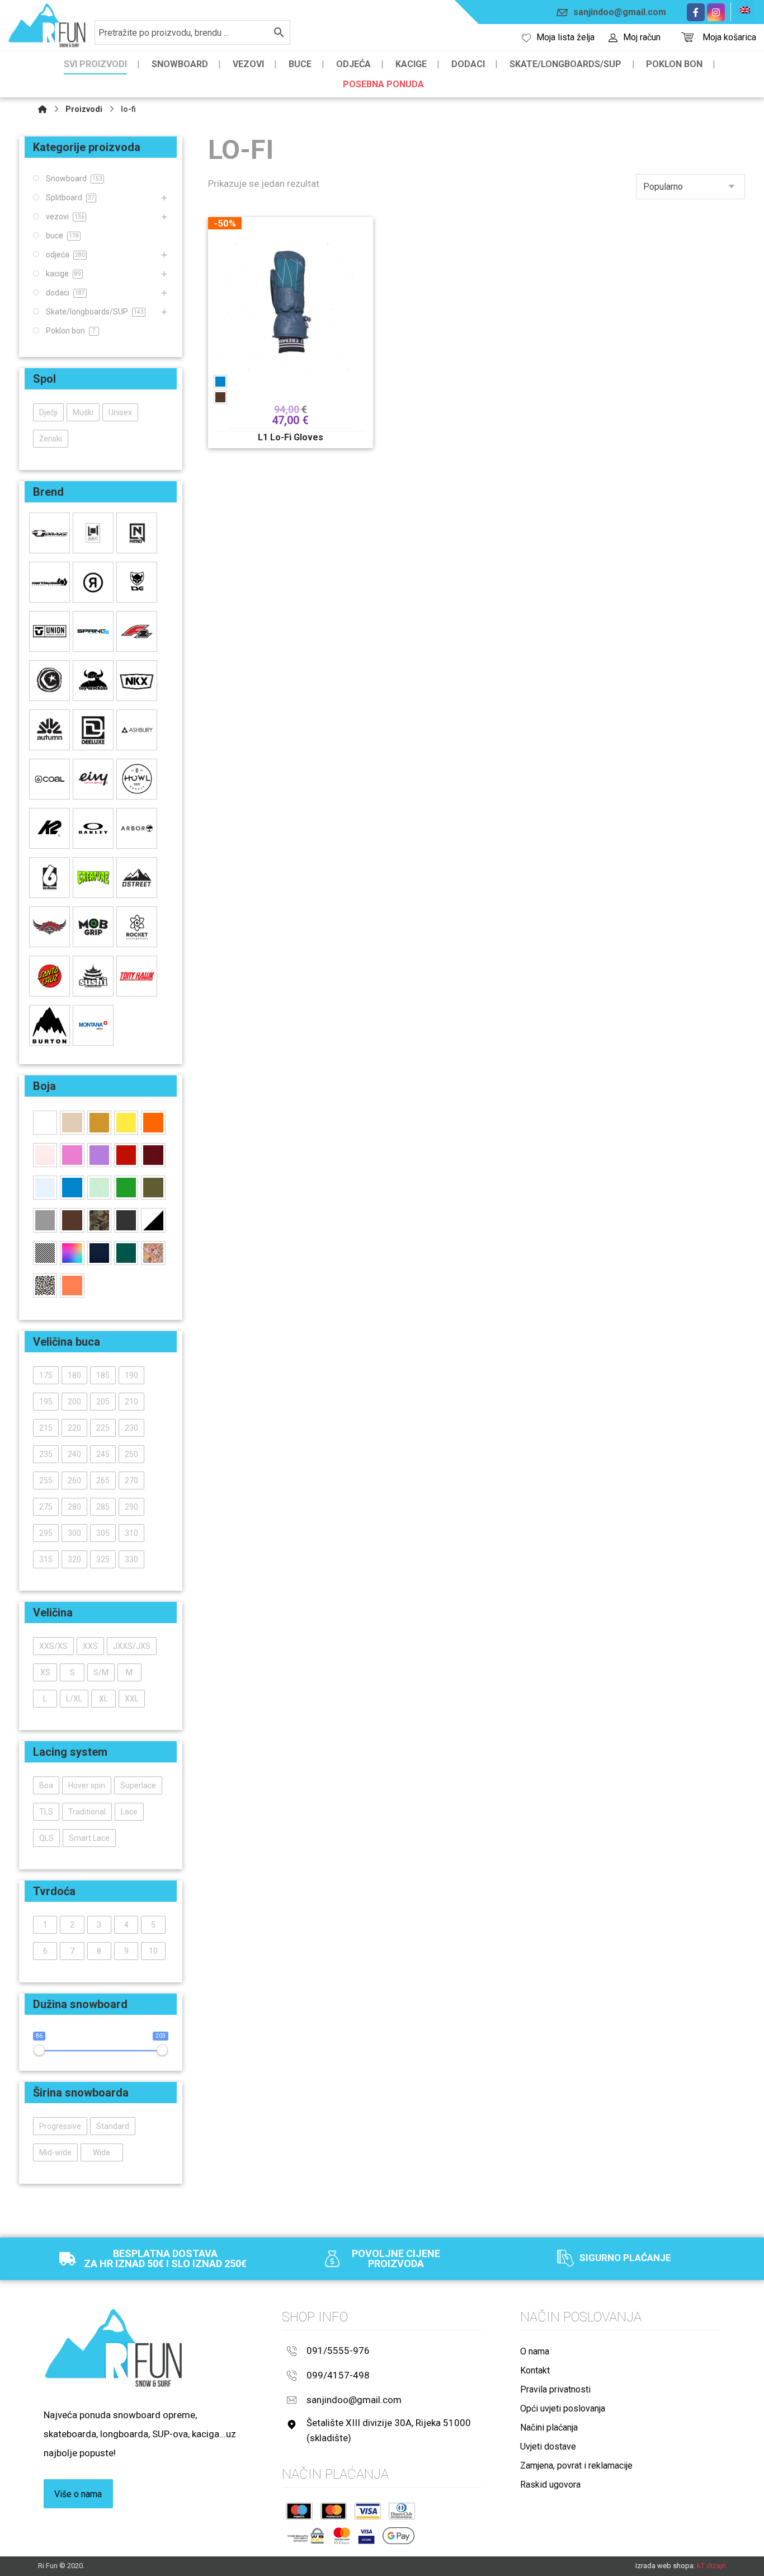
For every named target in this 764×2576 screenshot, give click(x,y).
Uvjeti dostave (548, 2446)
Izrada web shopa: (665, 2566)
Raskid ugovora (550, 2485)
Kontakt (535, 2370)
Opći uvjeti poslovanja (563, 2408)
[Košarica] (687, 36)
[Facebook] (696, 12)
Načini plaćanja (549, 2427)
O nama (535, 2351)
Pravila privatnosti (555, 2389)
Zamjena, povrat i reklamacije (576, 2465)
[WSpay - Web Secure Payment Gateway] (306, 2536)
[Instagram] (716, 12)
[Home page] (43, 109)
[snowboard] (47, 25)
